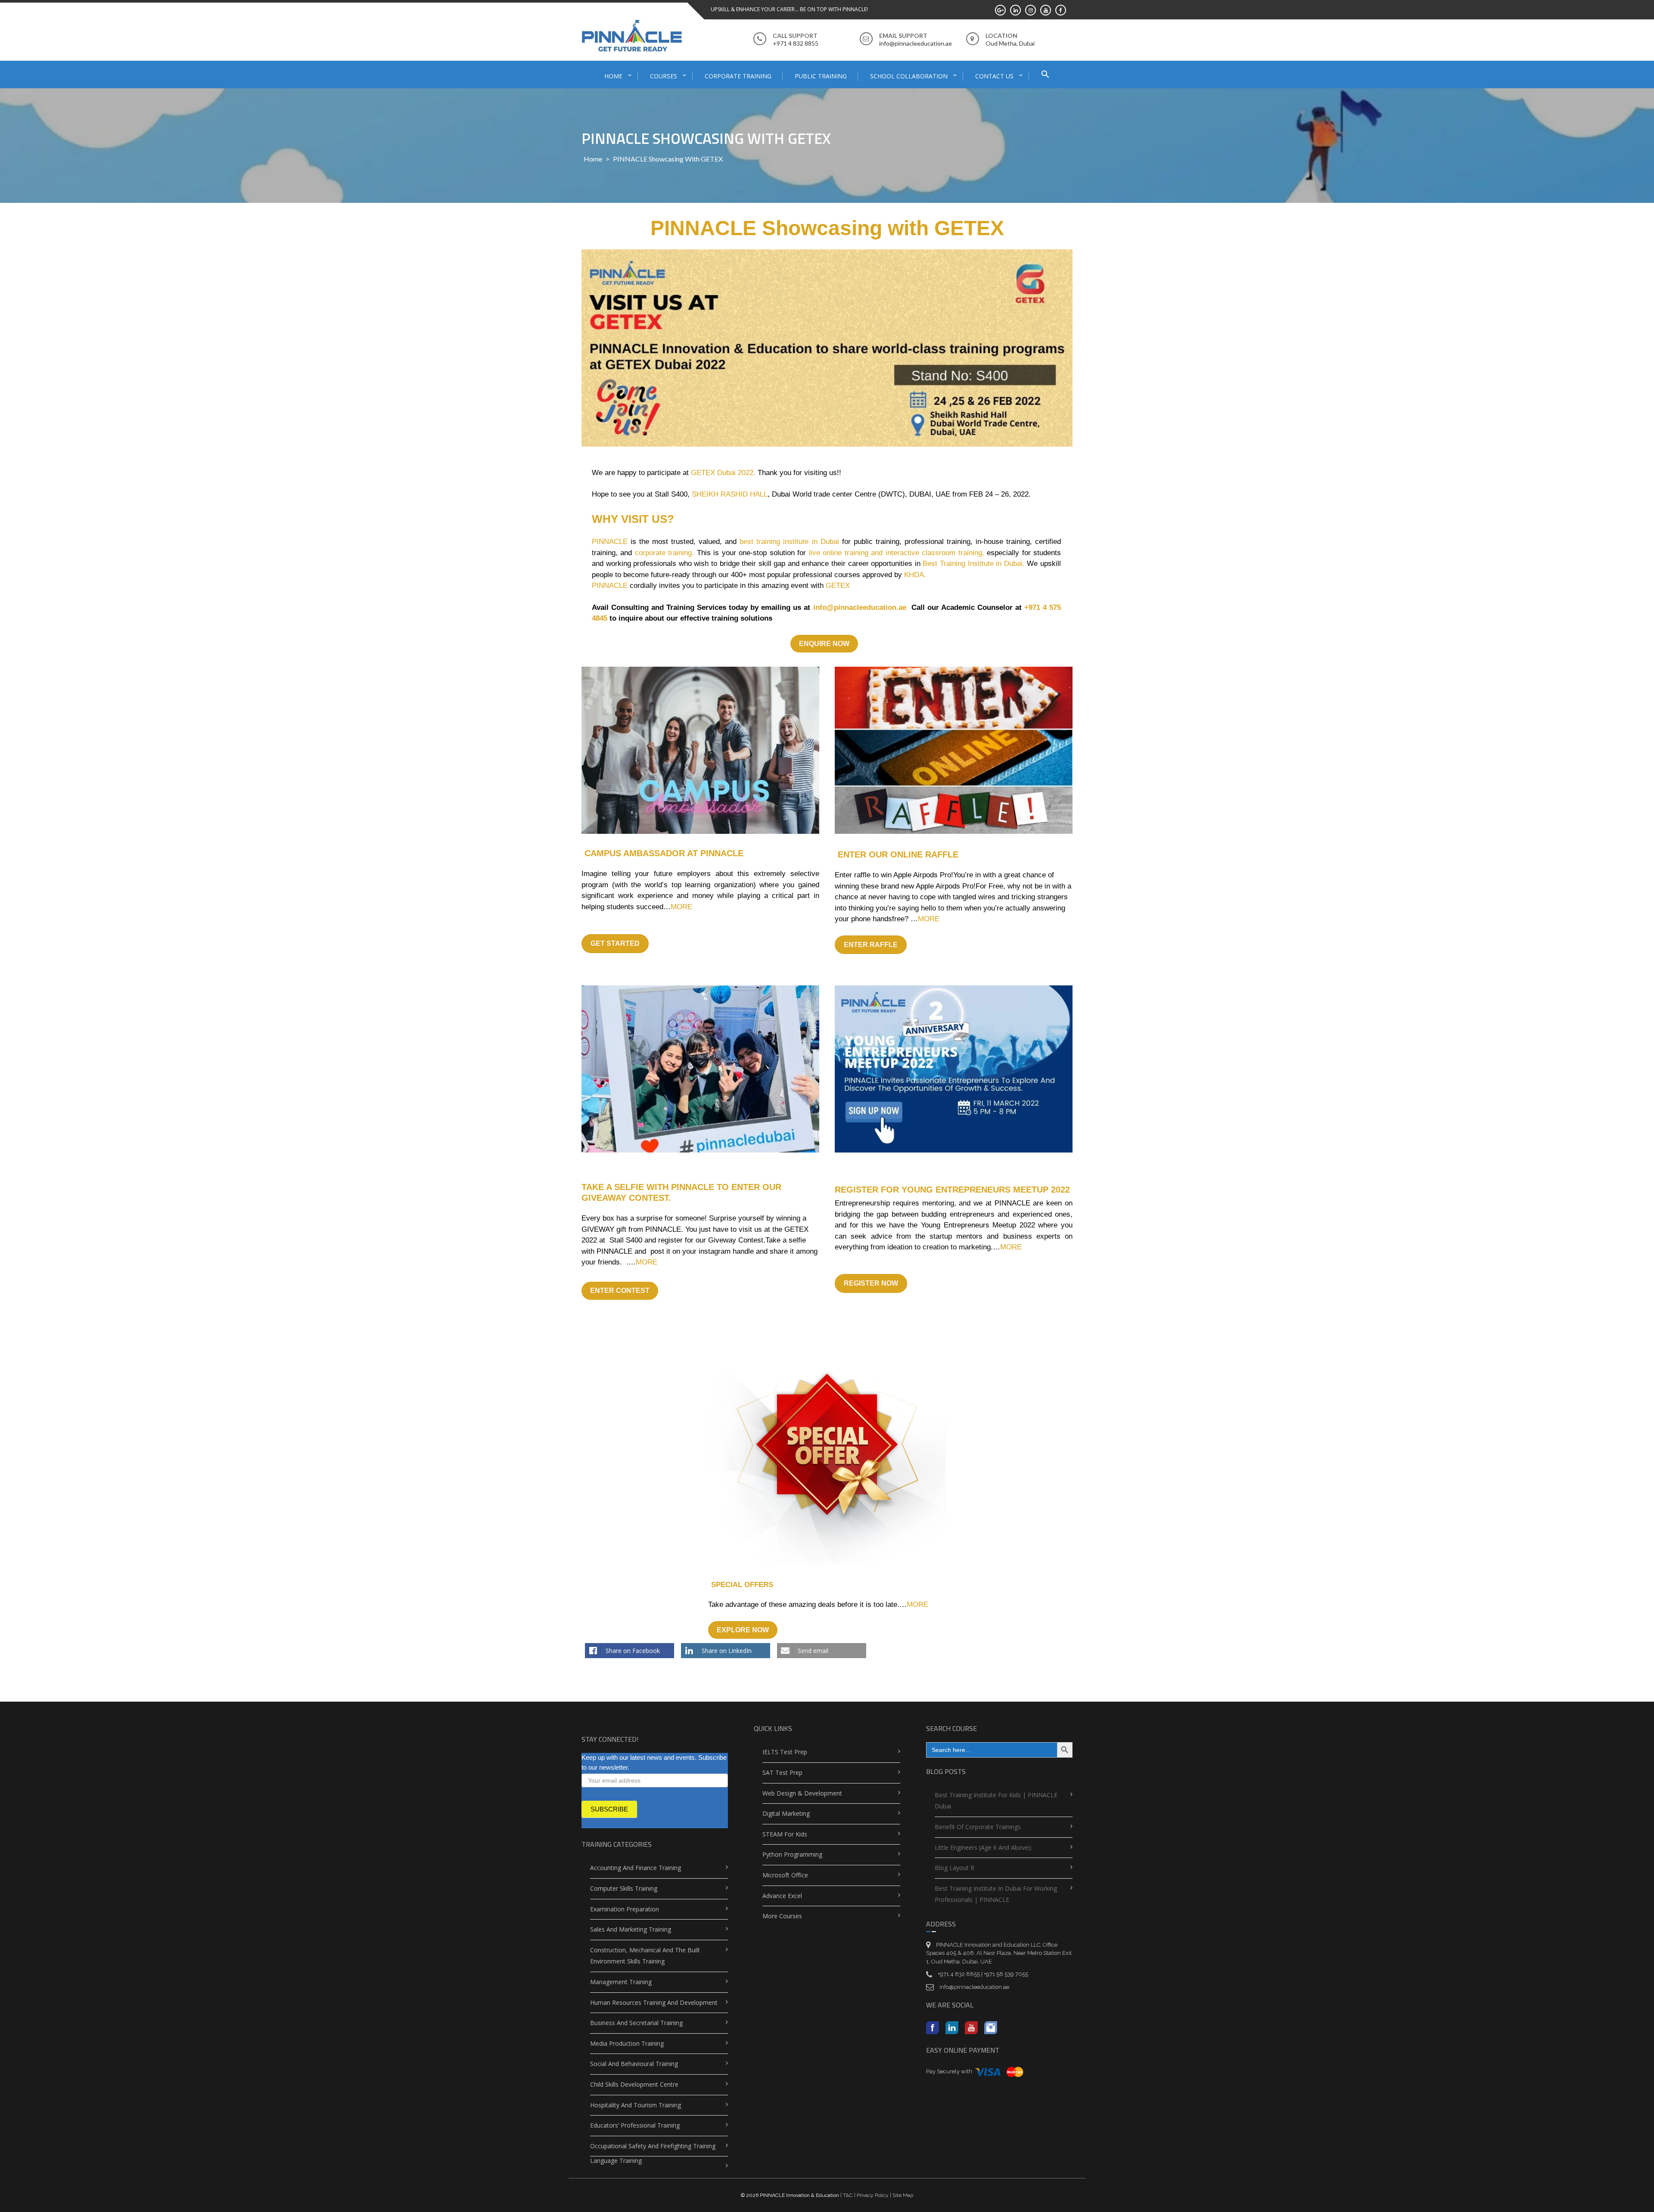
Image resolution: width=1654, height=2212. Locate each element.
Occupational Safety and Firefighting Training (653, 2146)
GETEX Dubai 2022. (723, 473)
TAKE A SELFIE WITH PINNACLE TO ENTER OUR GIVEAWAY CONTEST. (681, 1192)
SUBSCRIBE (609, 1809)
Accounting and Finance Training (636, 1868)
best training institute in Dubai (789, 542)
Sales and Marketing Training (631, 1929)
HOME (613, 76)
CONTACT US (994, 76)
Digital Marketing (786, 1813)
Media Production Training (627, 2043)
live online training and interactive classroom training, (897, 553)
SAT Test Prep (782, 1772)
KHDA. (915, 575)
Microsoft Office (785, 1875)
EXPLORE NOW (743, 1630)
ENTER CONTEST (620, 1291)
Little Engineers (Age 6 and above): (983, 1847)
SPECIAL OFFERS (742, 1585)
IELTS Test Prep (785, 1752)
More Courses (782, 1916)
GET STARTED (615, 943)
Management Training (621, 1982)
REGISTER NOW (871, 1283)
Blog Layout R (954, 1868)
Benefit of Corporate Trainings (978, 1827)
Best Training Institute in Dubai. (973, 564)
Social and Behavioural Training (634, 2064)
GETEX (838, 586)
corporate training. (664, 553)
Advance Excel (782, 1896)
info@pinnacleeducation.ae (861, 607)
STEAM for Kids (785, 1834)
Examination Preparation (625, 1909)
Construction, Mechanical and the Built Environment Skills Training (645, 1956)
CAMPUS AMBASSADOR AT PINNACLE (664, 853)
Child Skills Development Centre (634, 2084)
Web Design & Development (802, 1793)
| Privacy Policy (871, 2195)
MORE (681, 907)
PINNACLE (610, 542)
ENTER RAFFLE (871, 945)
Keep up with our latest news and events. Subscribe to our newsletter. (654, 1762)
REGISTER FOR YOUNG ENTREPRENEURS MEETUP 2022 (952, 1190)
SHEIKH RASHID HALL (730, 494)
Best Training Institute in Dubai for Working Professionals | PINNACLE (996, 1894)
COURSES (664, 76)
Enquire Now (824, 644)
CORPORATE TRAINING (738, 76)
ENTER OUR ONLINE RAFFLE (898, 854)
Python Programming (792, 1854)
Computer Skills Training (624, 1888)
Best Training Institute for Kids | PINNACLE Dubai (996, 1801)
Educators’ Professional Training (635, 2125)
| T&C (847, 2195)
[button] (1045, 75)
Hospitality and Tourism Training (636, 2105)
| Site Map (901, 2195)
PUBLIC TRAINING (821, 76)
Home (593, 159)
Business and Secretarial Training (636, 2023)
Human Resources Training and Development (654, 2002)
